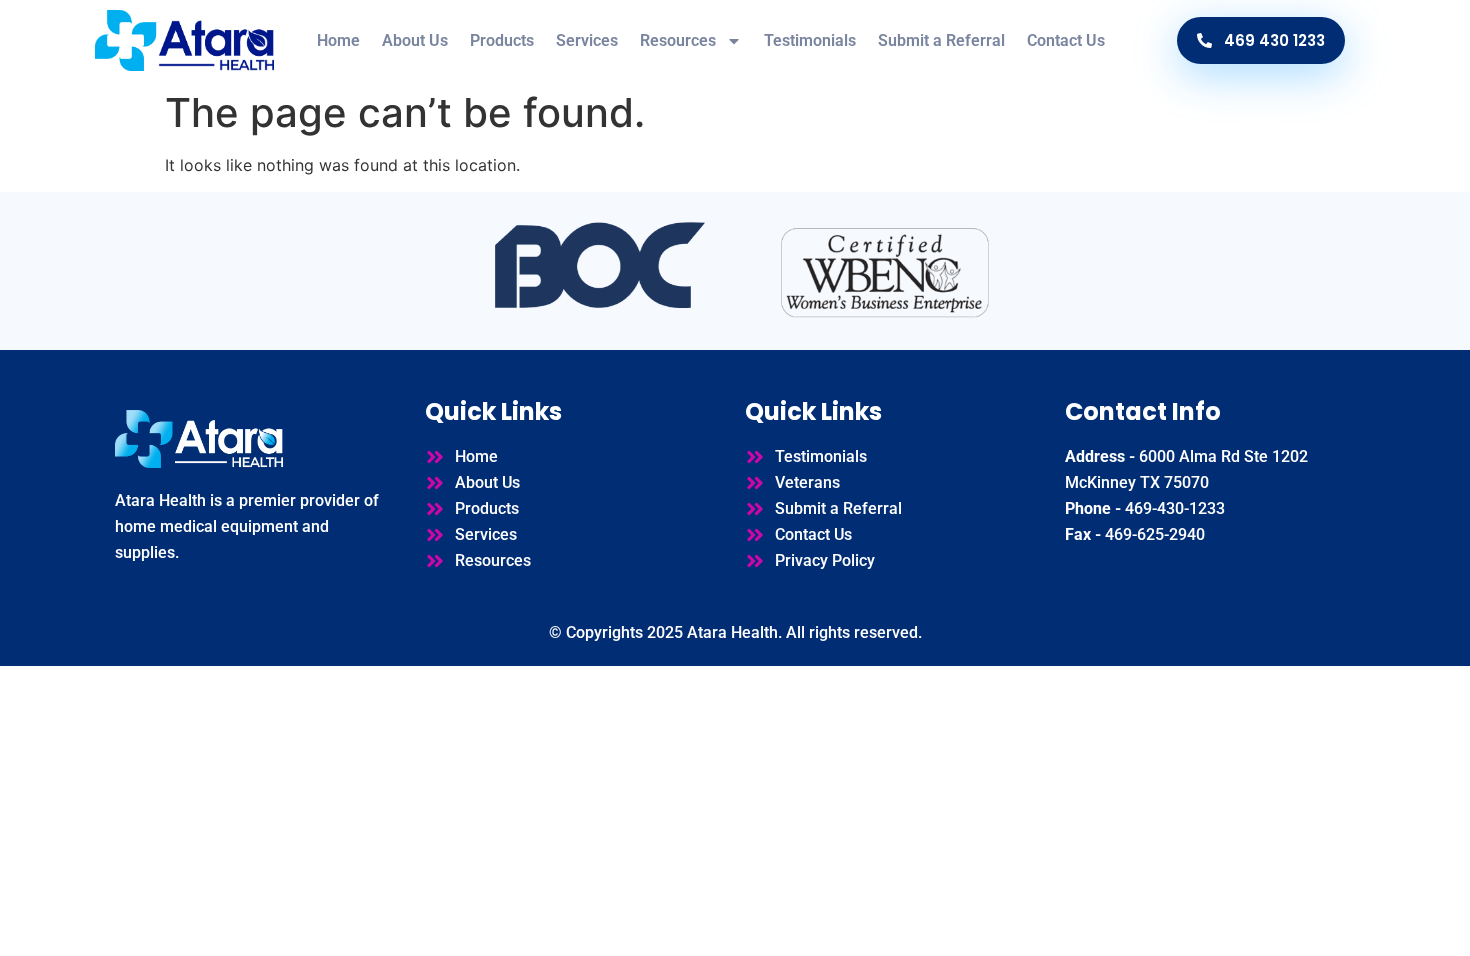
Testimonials (810, 40)
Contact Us (1066, 40)
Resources (678, 40)
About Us (415, 40)
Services (587, 40)
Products (502, 40)
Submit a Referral (941, 40)
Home (338, 40)
